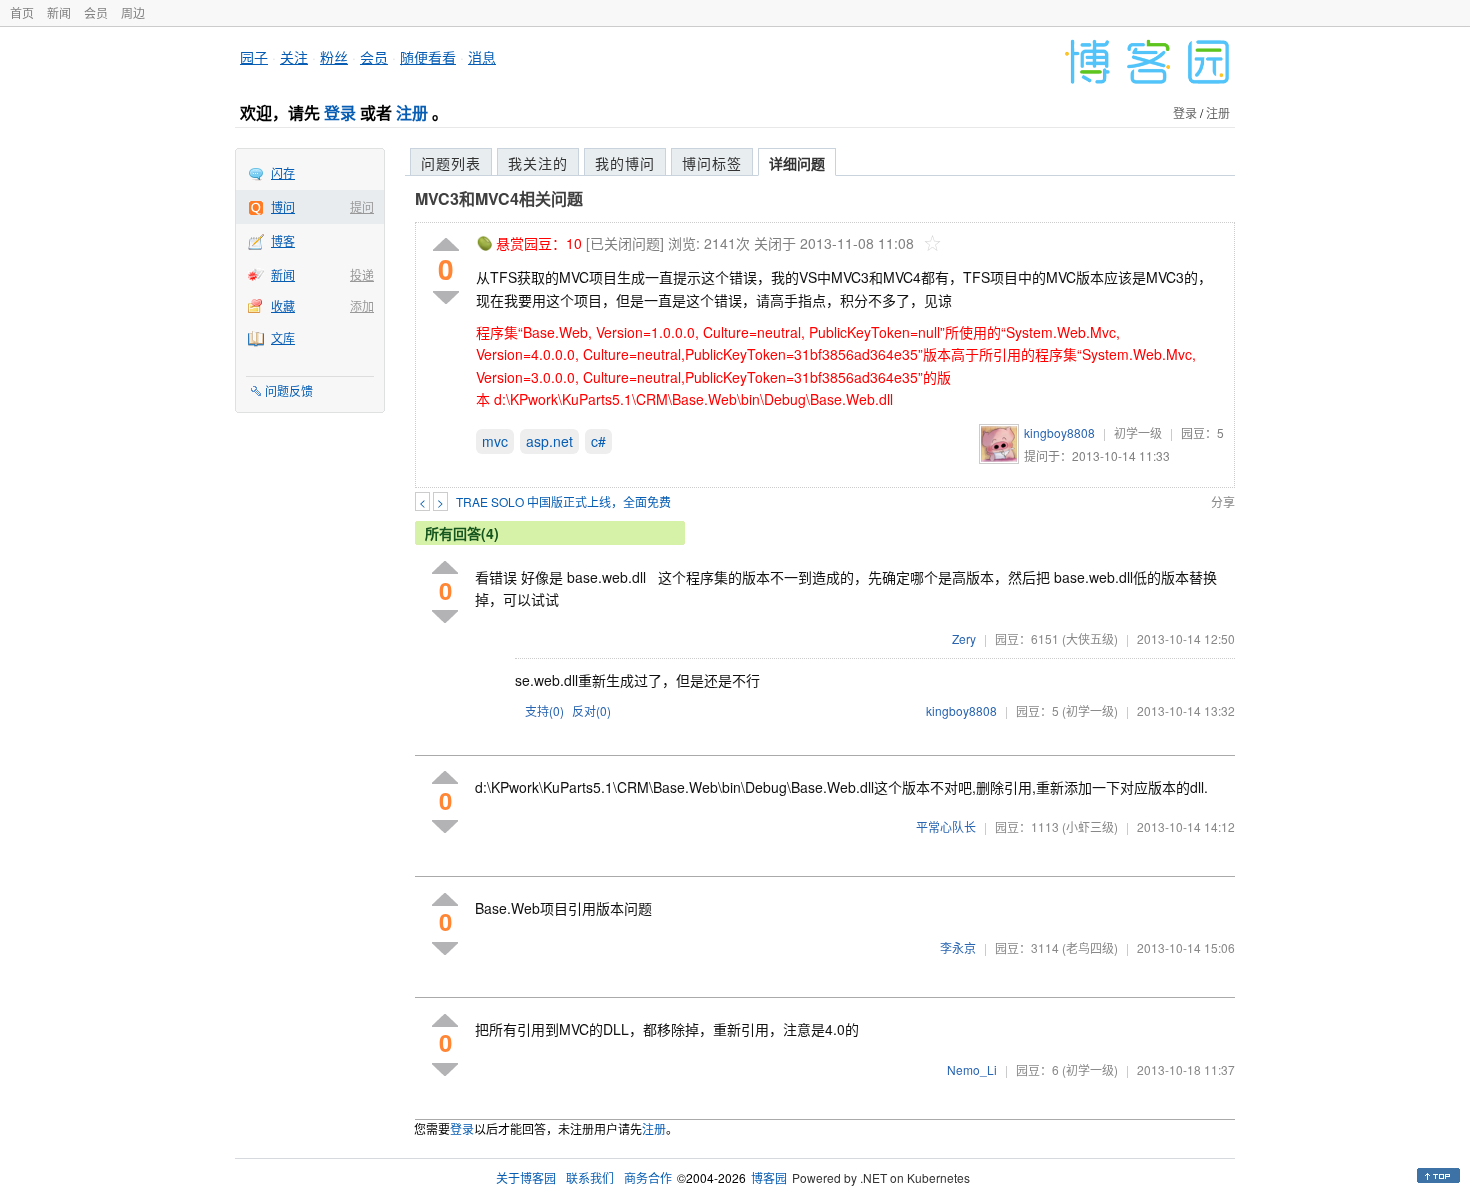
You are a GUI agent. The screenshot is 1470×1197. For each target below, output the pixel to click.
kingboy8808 (1059, 432)
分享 (1223, 501)
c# (598, 441)
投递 (362, 274)
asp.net (549, 441)
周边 (133, 12)
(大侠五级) (1090, 638)
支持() (544, 710)
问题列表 (451, 163)
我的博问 (625, 163)
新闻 (59, 12)
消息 (482, 57)
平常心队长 (946, 826)
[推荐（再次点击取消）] (446, 245)
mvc (495, 441)
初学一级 (1138, 432)
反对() (591, 710)
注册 (412, 112)
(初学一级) (1090, 710)
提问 (362, 206)
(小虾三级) (1090, 826)
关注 (294, 57)
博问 (283, 206)
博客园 (769, 1177)
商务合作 (648, 1177)
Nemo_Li (972, 1069)
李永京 (958, 947)
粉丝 (334, 57)
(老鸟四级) (1090, 947)
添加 (362, 305)
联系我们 (590, 1177)
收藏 (283, 305)
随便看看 (428, 57)
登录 (340, 112)
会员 (96, 12)
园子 (254, 57)
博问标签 (712, 163)
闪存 (283, 172)
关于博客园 (526, 1177)
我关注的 (538, 163)
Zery (964, 638)
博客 (283, 240)
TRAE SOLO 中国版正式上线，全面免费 (563, 501)
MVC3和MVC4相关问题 (499, 198)
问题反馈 (289, 390)
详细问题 (797, 163)
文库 (283, 337)
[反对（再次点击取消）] (446, 297)
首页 (22, 12)
